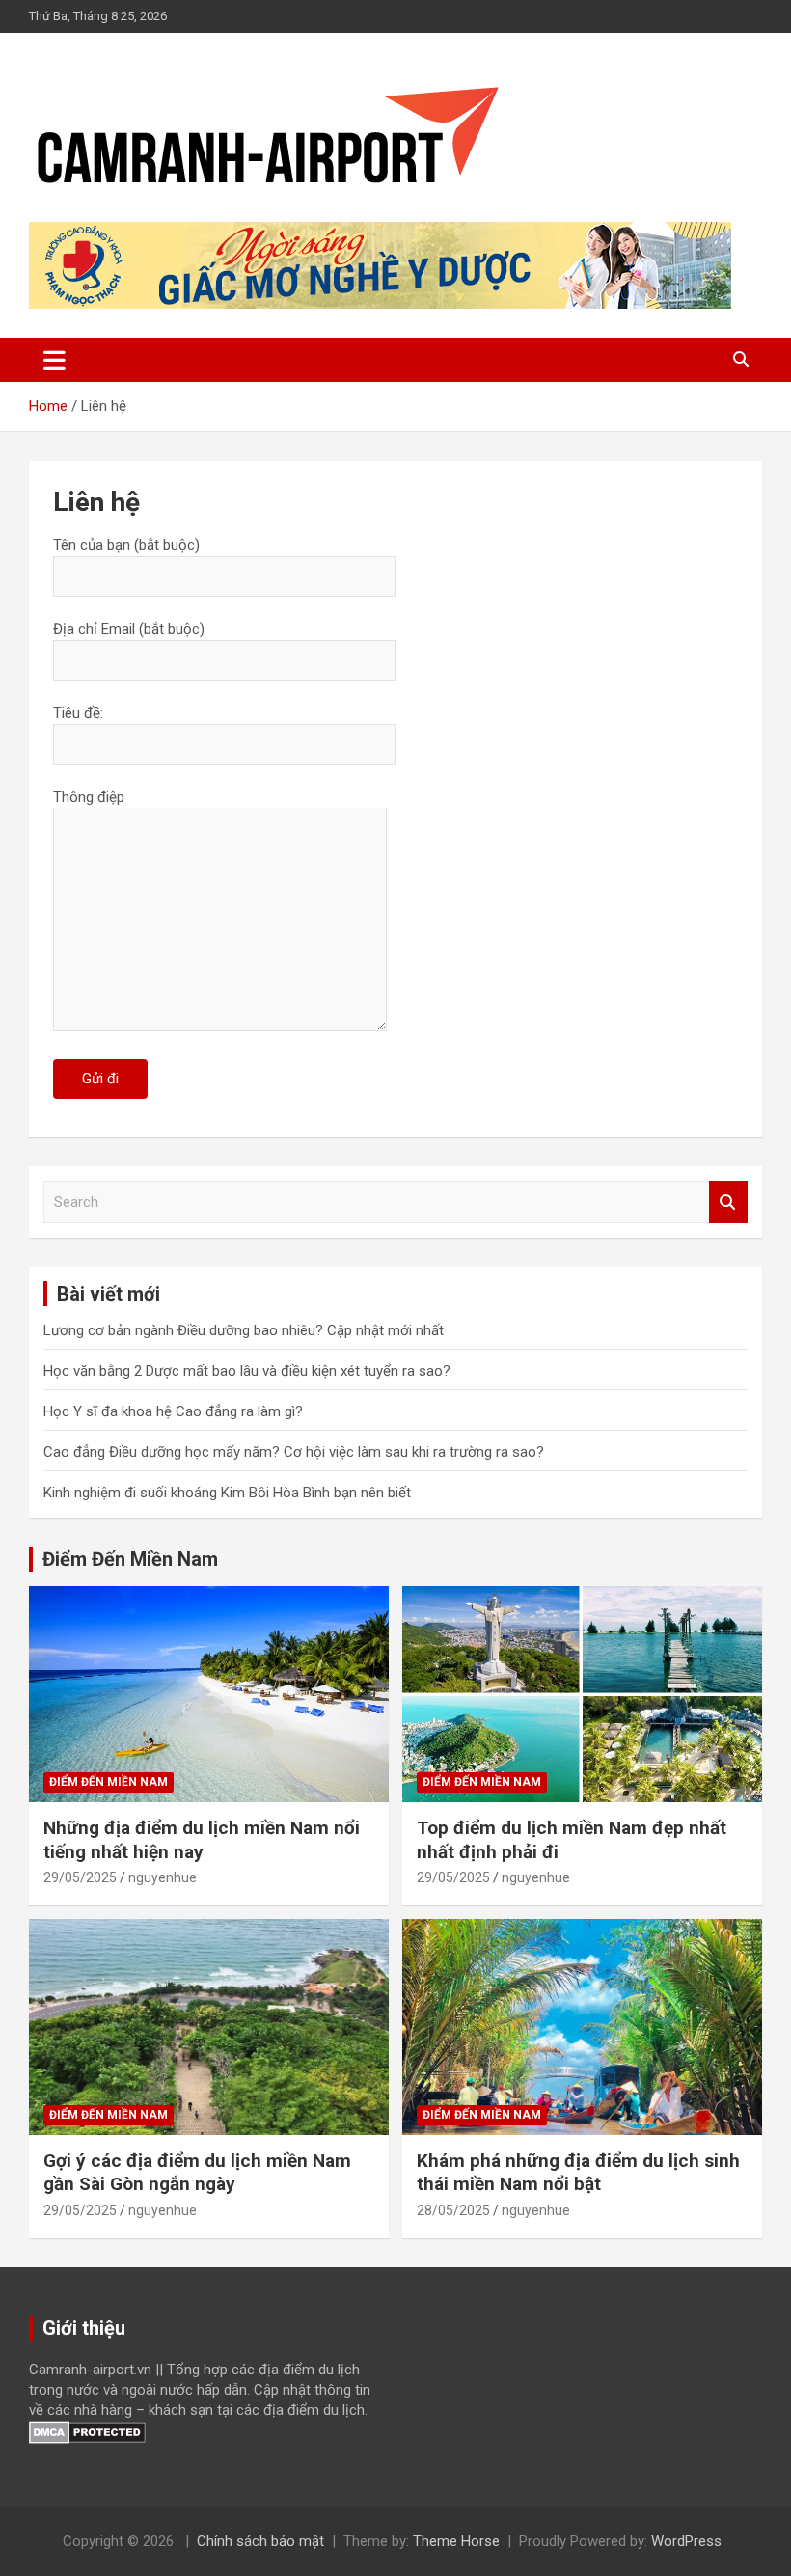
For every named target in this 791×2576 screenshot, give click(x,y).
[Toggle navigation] (55, 360)
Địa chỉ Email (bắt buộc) (129, 629)
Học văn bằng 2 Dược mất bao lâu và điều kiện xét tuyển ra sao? (247, 1371)
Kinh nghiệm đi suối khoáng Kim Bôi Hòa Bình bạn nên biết (227, 1493)
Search (728, 1203)
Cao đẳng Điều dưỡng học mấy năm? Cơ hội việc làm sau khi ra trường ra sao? (294, 1452)
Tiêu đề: (78, 713)
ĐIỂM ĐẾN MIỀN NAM (109, 1782)
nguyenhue (163, 1877)
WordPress (686, 2541)
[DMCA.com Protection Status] (87, 2430)
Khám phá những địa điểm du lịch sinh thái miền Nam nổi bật (578, 2173)
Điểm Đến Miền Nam (130, 1559)
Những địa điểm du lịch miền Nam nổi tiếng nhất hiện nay (202, 1840)
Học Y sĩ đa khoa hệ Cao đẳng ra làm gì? (173, 1411)
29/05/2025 (80, 1877)
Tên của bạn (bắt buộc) (126, 545)
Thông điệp (89, 797)
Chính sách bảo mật (260, 2541)
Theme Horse (456, 2541)
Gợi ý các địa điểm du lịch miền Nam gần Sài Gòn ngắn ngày (197, 2173)
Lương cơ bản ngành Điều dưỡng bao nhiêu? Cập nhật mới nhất (244, 1330)
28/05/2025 (453, 2210)
